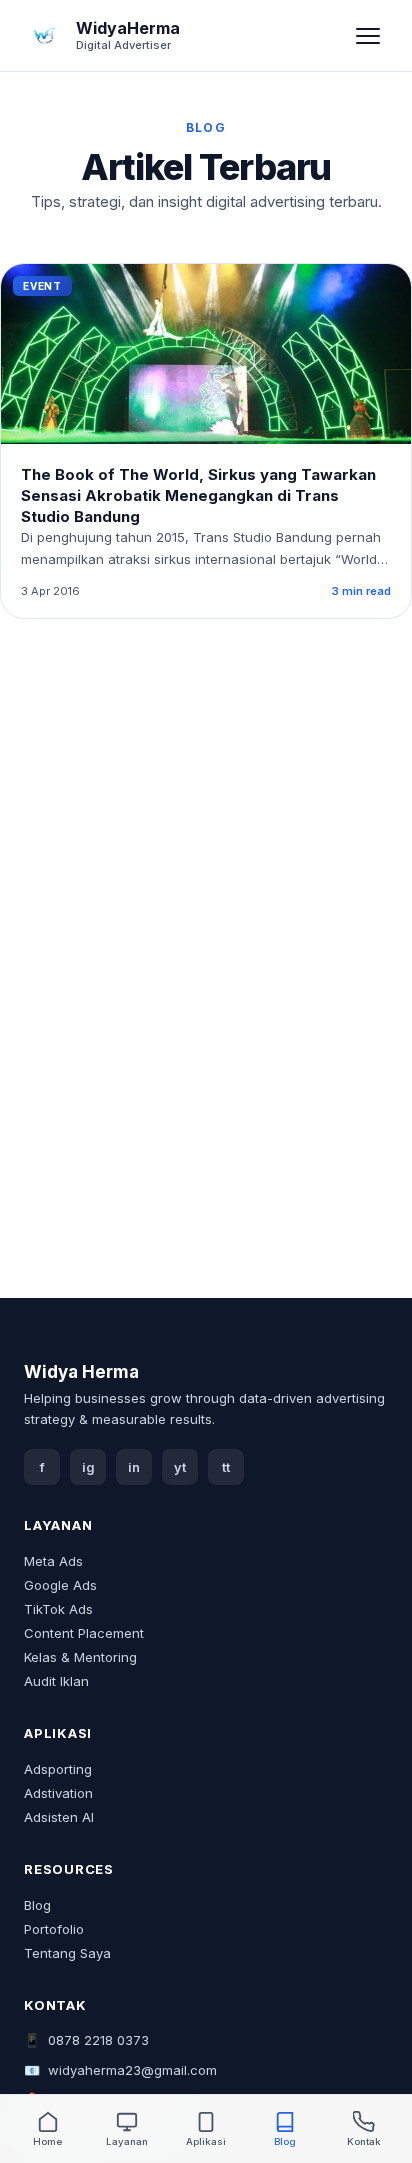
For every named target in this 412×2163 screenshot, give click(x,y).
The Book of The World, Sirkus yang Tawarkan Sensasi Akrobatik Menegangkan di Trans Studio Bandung (198, 495)
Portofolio (54, 1929)
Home (47, 2141)
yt (180, 1467)
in (134, 1467)
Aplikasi (206, 2141)
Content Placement (84, 1633)
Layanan (127, 2141)
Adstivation (58, 1793)
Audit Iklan (56, 1681)
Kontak (364, 2141)
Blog (37, 1905)
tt (226, 1467)
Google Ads (60, 1585)
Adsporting (58, 1769)
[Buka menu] (368, 36)
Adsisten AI (59, 1817)
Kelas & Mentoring (80, 1657)
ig (88, 1467)
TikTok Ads (58, 1609)
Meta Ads (53, 1561)
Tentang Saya (67, 1953)
